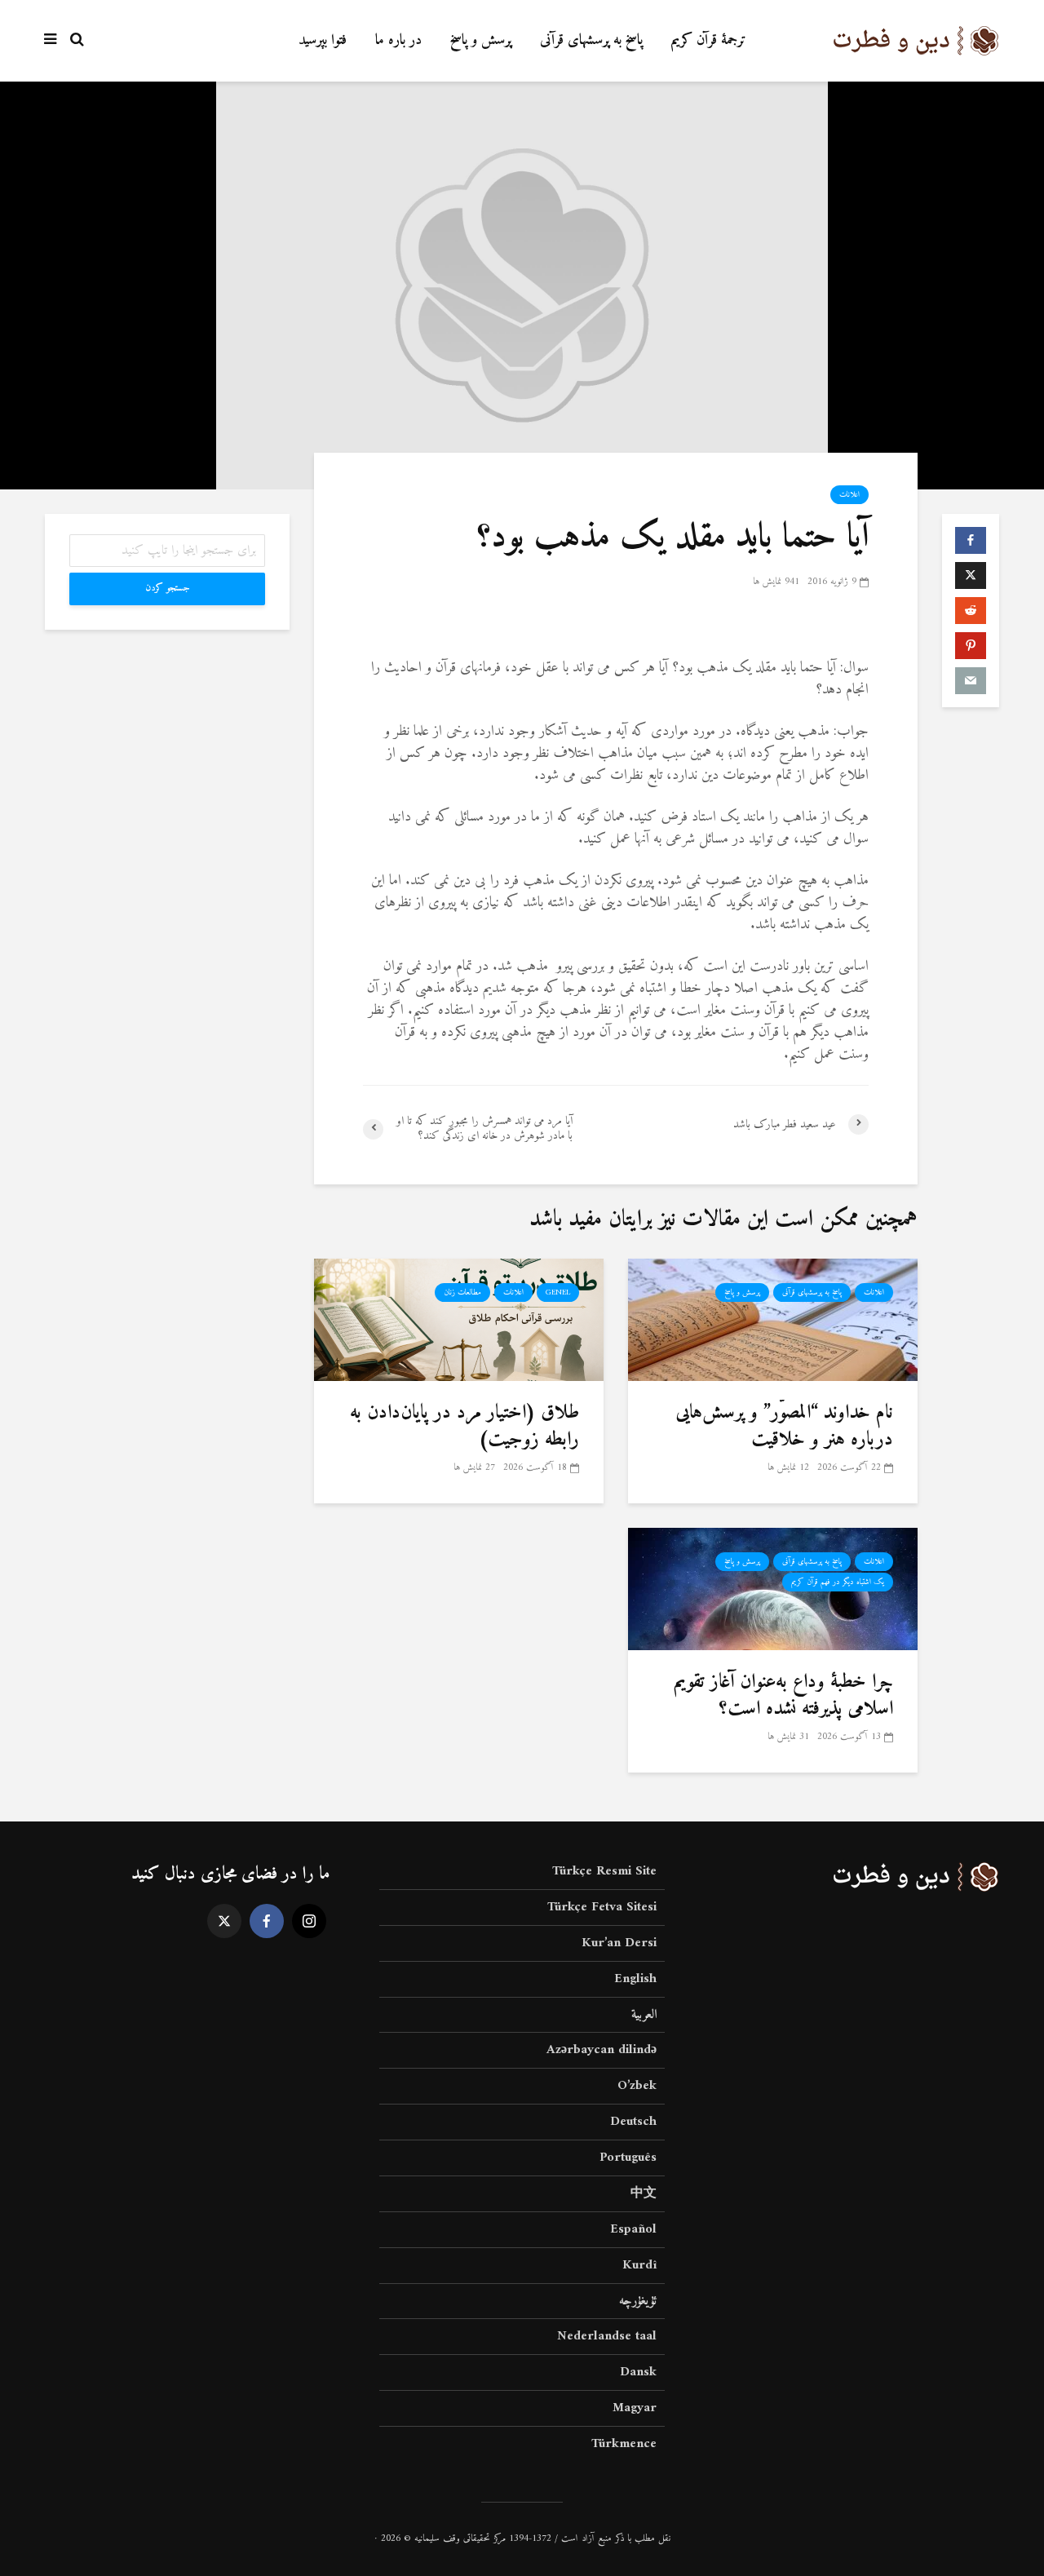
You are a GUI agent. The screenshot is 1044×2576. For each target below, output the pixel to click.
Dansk (638, 2372)
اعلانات (849, 495)
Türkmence (624, 2444)
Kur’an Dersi (619, 1943)
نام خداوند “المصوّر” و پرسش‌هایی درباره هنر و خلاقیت (784, 1426)
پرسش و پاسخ (481, 40)
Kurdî (639, 2265)
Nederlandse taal (607, 2336)
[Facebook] (267, 1921)
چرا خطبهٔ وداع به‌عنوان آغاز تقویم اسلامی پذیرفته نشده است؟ (783, 1695)
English (635, 1979)
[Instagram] (309, 1921)
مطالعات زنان (462, 1292)
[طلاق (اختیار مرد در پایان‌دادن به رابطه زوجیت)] (459, 1319)
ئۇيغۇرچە (638, 2301)
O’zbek (637, 2086)
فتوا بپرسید (323, 40)
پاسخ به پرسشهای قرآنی (591, 40)
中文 (644, 2193)
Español (633, 2229)
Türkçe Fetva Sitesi (602, 1907)
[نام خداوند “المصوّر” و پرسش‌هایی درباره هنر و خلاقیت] (773, 1319)
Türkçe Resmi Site (604, 1872)
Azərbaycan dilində (602, 2050)
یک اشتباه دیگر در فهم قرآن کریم (838, 1582)
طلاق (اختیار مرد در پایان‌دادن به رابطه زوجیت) (464, 1426)
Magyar (635, 2408)
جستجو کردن (168, 589)
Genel (558, 1292)
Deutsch (633, 2122)
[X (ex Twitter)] (224, 1921)
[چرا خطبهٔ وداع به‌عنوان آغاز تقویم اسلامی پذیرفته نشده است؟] (773, 1589)
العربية (644, 2015)
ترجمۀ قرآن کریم (709, 40)
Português (628, 2158)
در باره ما (398, 40)
